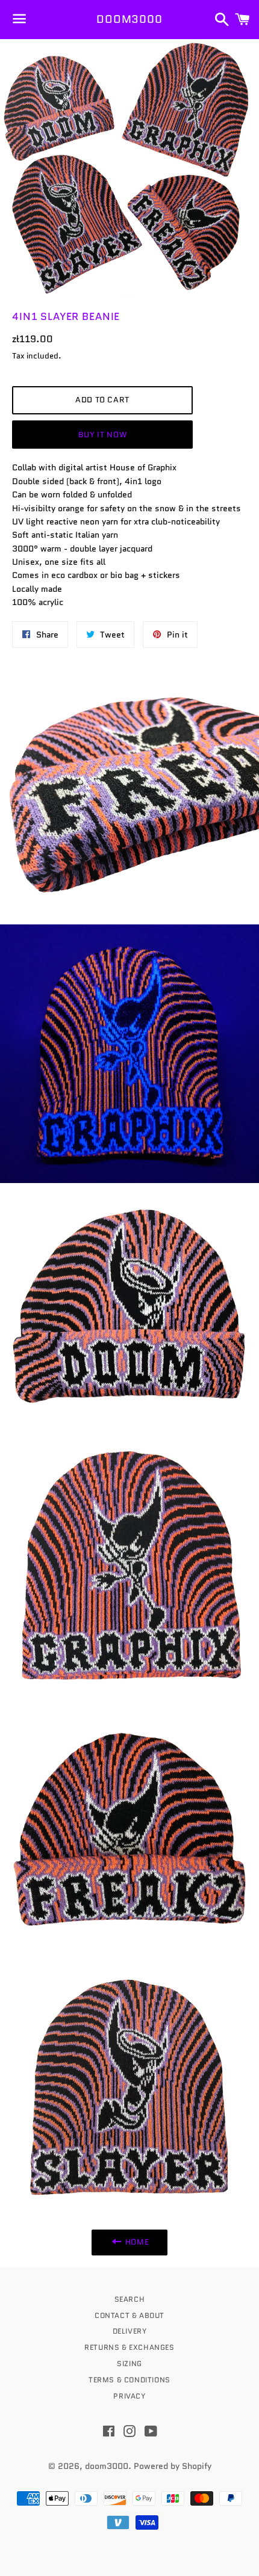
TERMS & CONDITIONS (129, 2380)
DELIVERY (130, 2331)
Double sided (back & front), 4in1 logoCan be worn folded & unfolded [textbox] (94, 481)
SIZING (129, 2363)
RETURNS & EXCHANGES (129, 2347)
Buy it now (103, 435)
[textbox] (129, 535)
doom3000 (129, 20)
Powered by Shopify (173, 2466)
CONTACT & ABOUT (129, 2315)
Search (130, 2299)
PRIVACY (129, 2396)
